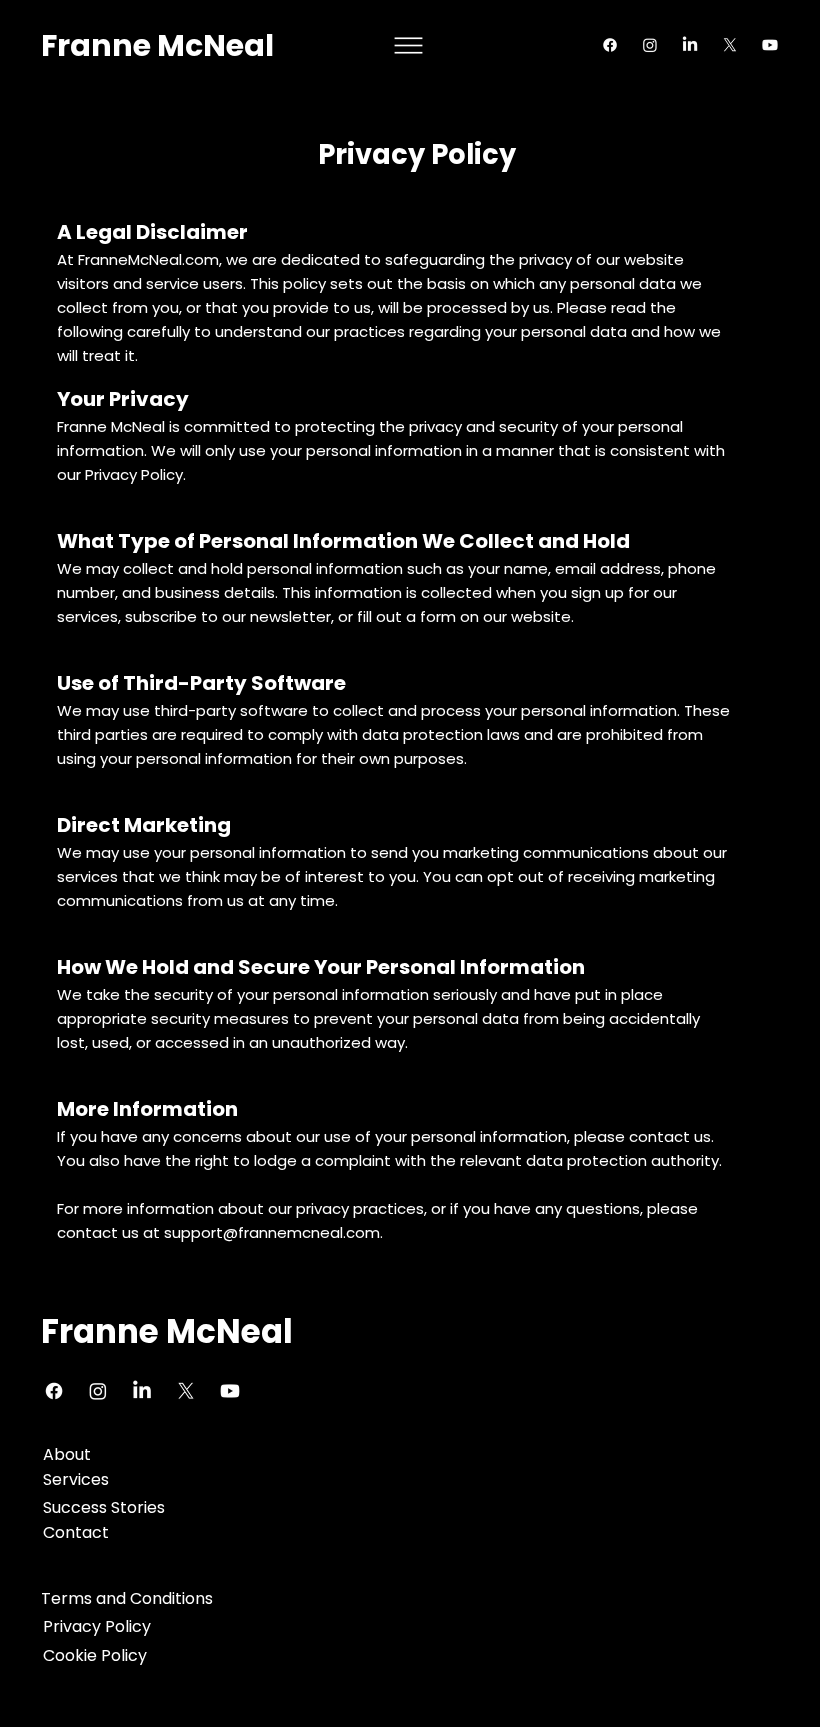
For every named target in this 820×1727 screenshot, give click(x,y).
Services (76, 1479)
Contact (76, 1532)
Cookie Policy (95, 1655)
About (67, 1454)
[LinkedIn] (690, 45)
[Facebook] (610, 45)
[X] (730, 45)
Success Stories (104, 1507)
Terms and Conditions (127, 1598)
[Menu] (409, 45)
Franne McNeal (157, 45)
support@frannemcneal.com (272, 1232)
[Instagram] (650, 45)
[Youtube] (770, 45)
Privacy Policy (97, 1626)
